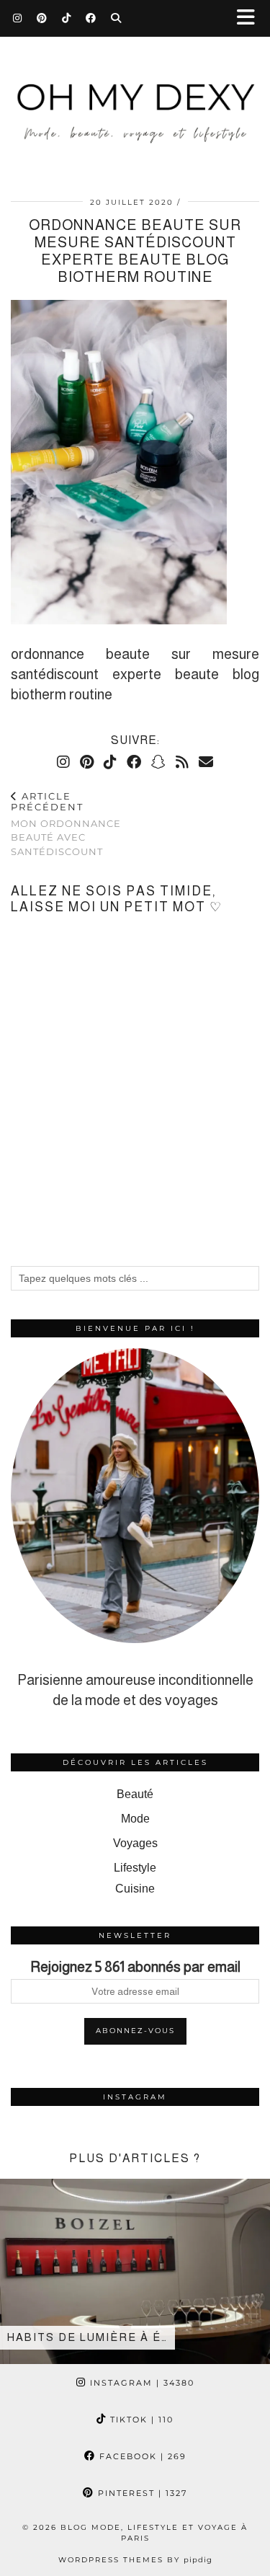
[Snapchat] (158, 762)
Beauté (135, 1794)
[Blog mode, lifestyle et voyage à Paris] (135, 99)
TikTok (140, 2420)
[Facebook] (91, 18)
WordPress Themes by (135, 2560)
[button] (251, 18)
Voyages (135, 1843)
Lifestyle (135, 1868)
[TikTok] (67, 18)
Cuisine (135, 1889)
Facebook (141, 2456)
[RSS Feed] (182, 762)
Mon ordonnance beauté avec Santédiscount (66, 824)
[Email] (206, 762)
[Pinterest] (42, 18)
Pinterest (141, 2493)
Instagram (140, 2383)
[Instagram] (18, 18)
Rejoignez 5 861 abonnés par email (135, 1967)
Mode (135, 1819)
